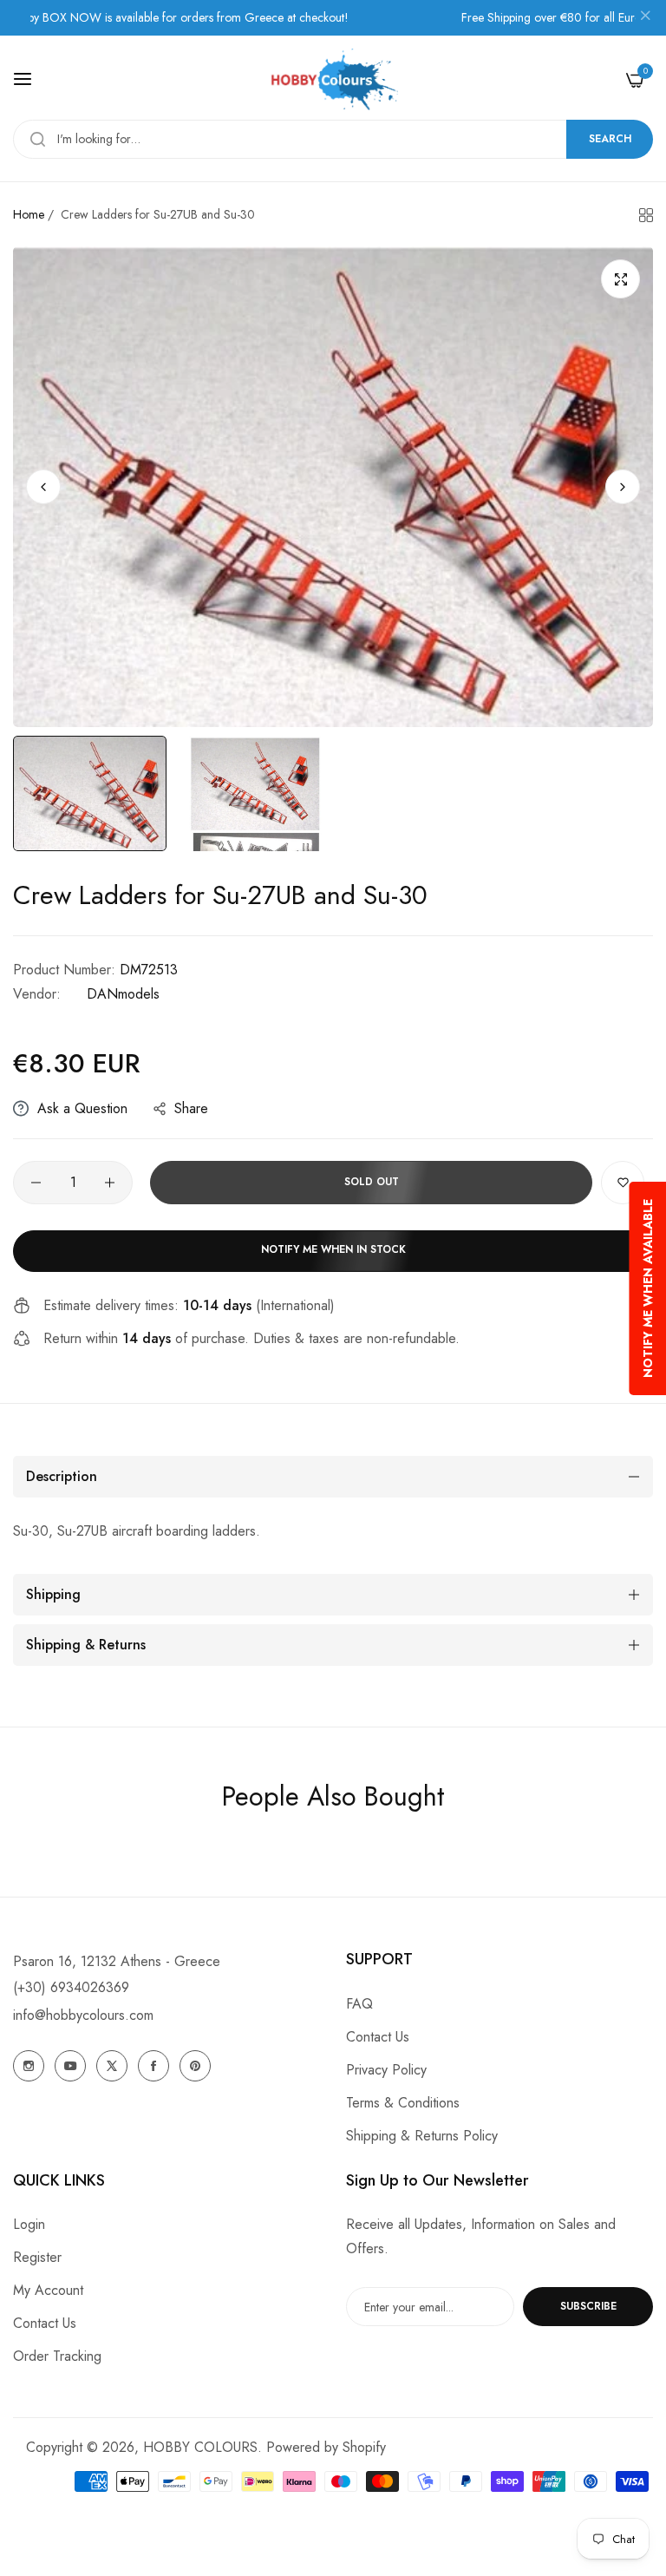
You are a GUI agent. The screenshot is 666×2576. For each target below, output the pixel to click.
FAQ (359, 2004)
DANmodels (123, 994)
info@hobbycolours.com (83, 2015)
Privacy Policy (386, 2070)
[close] (645, 18)
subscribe (588, 2306)
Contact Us (378, 2037)
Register (37, 2257)
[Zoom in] (620, 279)
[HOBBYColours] (333, 79)
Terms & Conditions (403, 2103)
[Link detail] (29, 2066)
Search (610, 139)
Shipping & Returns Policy (422, 2136)
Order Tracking (57, 2356)
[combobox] (333, 139)
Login (29, 2224)
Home (29, 214)
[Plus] (110, 1183)
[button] (623, 487)
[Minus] (36, 1183)
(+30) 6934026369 (71, 1987)
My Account (48, 2290)
